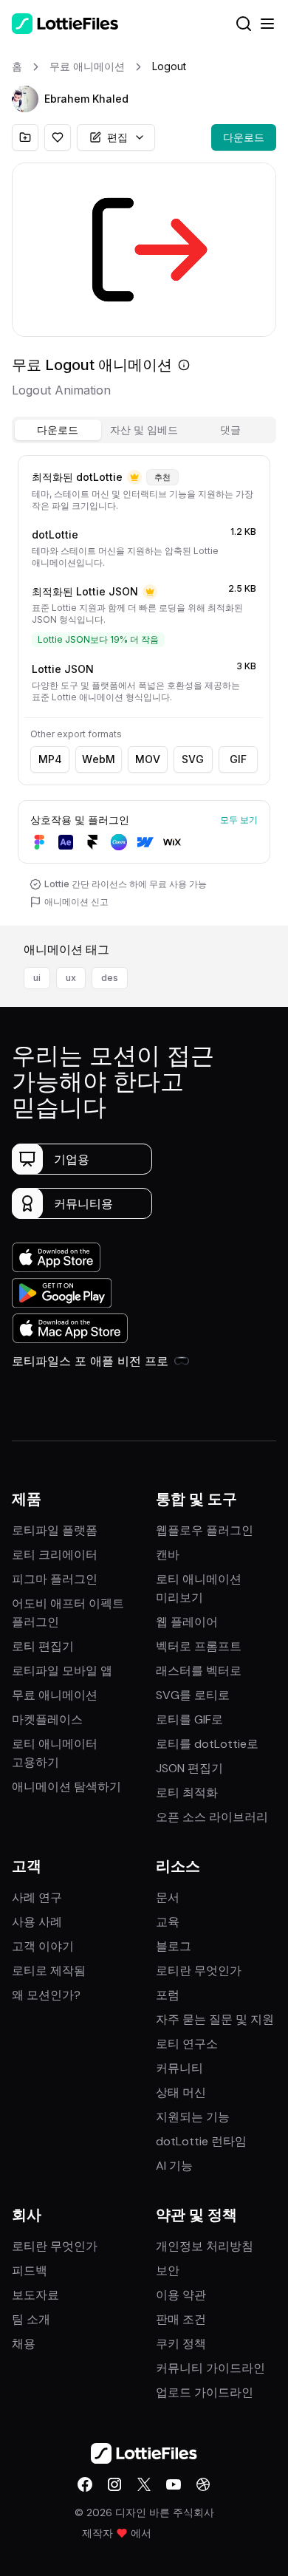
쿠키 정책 (181, 2344)
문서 (168, 1897)
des (110, 978)
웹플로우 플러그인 (205, 1530)
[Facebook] (85, 2484)
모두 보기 (239, 820)
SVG (193, 759)
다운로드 (244, 137)
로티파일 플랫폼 (55, 1530)
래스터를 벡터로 (199, 1671)
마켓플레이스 (47, 1719)
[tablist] (144, 430)
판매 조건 (181, 2319)
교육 (168, 1922)
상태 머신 (181, 2092)
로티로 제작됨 (49, 1971)
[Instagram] (114, 2484)
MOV (148, 759)
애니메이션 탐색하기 (66, 1787)
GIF (238, 759)
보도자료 (35, 2295)
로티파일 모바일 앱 (62, 1671)
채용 (24, 2344)
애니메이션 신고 (76, 902)
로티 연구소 (187, 2044)
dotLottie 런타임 (201, 2141)
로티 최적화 (187, 1793)
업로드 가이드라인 (205, 2392)
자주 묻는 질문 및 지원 (215, 2019)
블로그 (174, 1946)
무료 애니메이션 (55, 1695)
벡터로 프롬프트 (199, 1646)
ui (37, 978)
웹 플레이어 (187, 1622)
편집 (117, 137)
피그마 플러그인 (55, 1579)
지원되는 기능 (193, 2117)
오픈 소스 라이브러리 (212, 1817)
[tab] (58, 430)
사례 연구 (37, 1897)
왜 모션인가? (46, 1995)
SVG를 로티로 (193, 1695)
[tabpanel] (144, 687)
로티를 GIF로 (189, 1719)
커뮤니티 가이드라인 (210, 2368)
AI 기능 (174, 2166)
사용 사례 (37, 1922)
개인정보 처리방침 (205, 2246)
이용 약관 (181, 2295)
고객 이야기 (43, 1946)
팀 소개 (31, 2319)
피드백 (30, 2271)
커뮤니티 (179, 2068)
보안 (168, 2271)
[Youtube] (174, 2484)
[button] (25, 99)
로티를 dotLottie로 (207, 1744)
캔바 (168, 1555)
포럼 (168, 1995)
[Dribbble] (203, 2484)
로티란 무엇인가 (199, 1971)
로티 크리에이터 (55, 1555)
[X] (144, 2484)
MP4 (50, 759)
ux (71, 978)
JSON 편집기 (189, 1768)
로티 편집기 (43, 1646)
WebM (99, 759)
